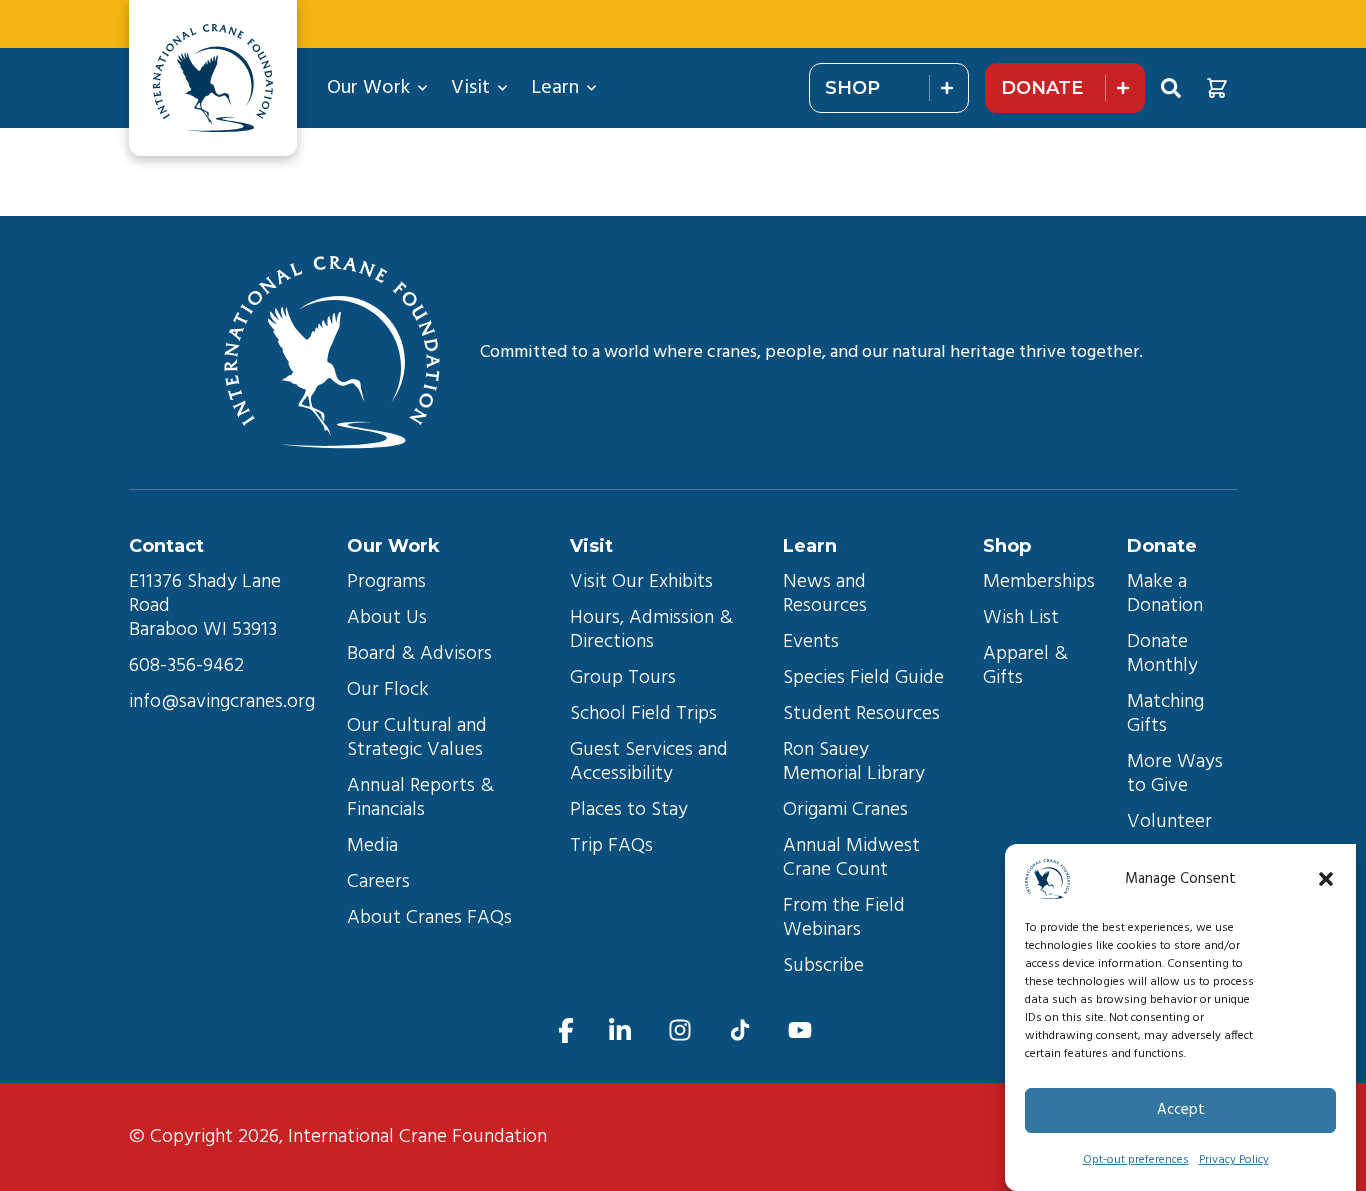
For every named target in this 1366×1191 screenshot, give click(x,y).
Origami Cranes (845, 810)
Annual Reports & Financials (423, 798)
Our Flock (388, 690)
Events (811, 642)
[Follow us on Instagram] (680, 1030)
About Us (387, 618)
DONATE (1042, 88)
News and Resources (827, 594)
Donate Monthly (1162, 654)
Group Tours (623, 678)
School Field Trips (643, 714)
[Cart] (1217, 88)
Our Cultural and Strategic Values (419, 738)
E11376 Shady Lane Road (207, 594)
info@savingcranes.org (222, 702)
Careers (378, 882)
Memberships (1039, 582)
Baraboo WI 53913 (203, 630)
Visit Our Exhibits (641, 582)
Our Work (368, 88)
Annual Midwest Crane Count (854, 858)
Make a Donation (1165, 594)
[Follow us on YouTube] (800, 1030)
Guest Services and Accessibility (651, 762)
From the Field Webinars (846, 918)
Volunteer (1169, 822)
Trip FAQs (611, 846)
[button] (1326, 879)
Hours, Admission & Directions (654, 630)
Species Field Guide (863, 678)
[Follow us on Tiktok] (740, 1030)
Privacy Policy (1234, 1160)
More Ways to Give (1177, 774)
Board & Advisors (419, 654)
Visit (470, 88)
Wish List (1021, 618)
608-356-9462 (186, 666)
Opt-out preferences (1136, 1160)
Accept (1181, 1111)
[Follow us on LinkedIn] (620, 1030)
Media (372, 846)
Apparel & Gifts (1028, 666)
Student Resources (861, 714)
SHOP (852, 88)
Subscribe (823, 966)
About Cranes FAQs (429, 918)
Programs (386, 582)
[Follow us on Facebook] (566, 1030)
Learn (555, 88)
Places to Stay (629, 810)
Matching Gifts (1168, 714)
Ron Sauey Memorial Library (854, 762)
